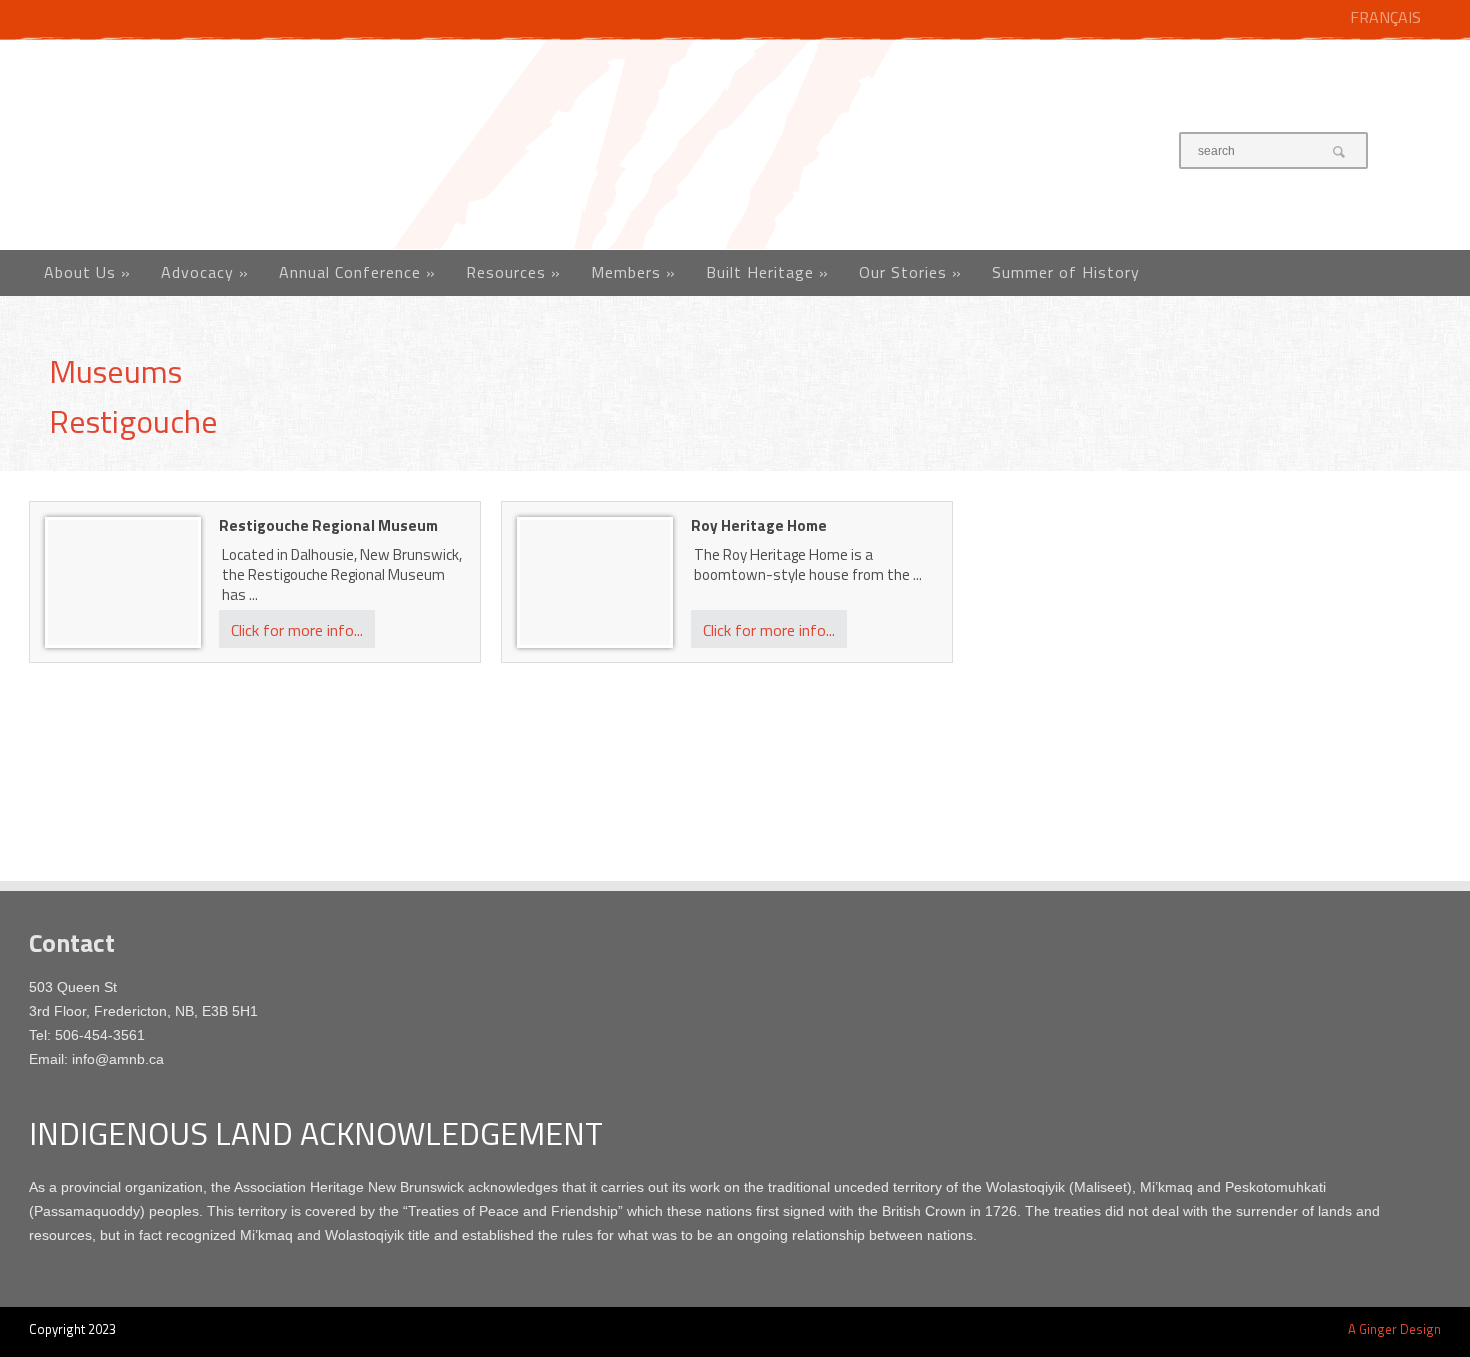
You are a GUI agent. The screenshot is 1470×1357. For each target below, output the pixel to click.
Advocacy (205, 272)
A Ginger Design (1394, 1329)
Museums (115, 371)
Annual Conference (357, 272)
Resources (513, 272)
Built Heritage (767, 272)
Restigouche (133, 421)
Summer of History (1066, 272)
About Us (87, 272)
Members (633, 272)
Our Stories (910, 272)
